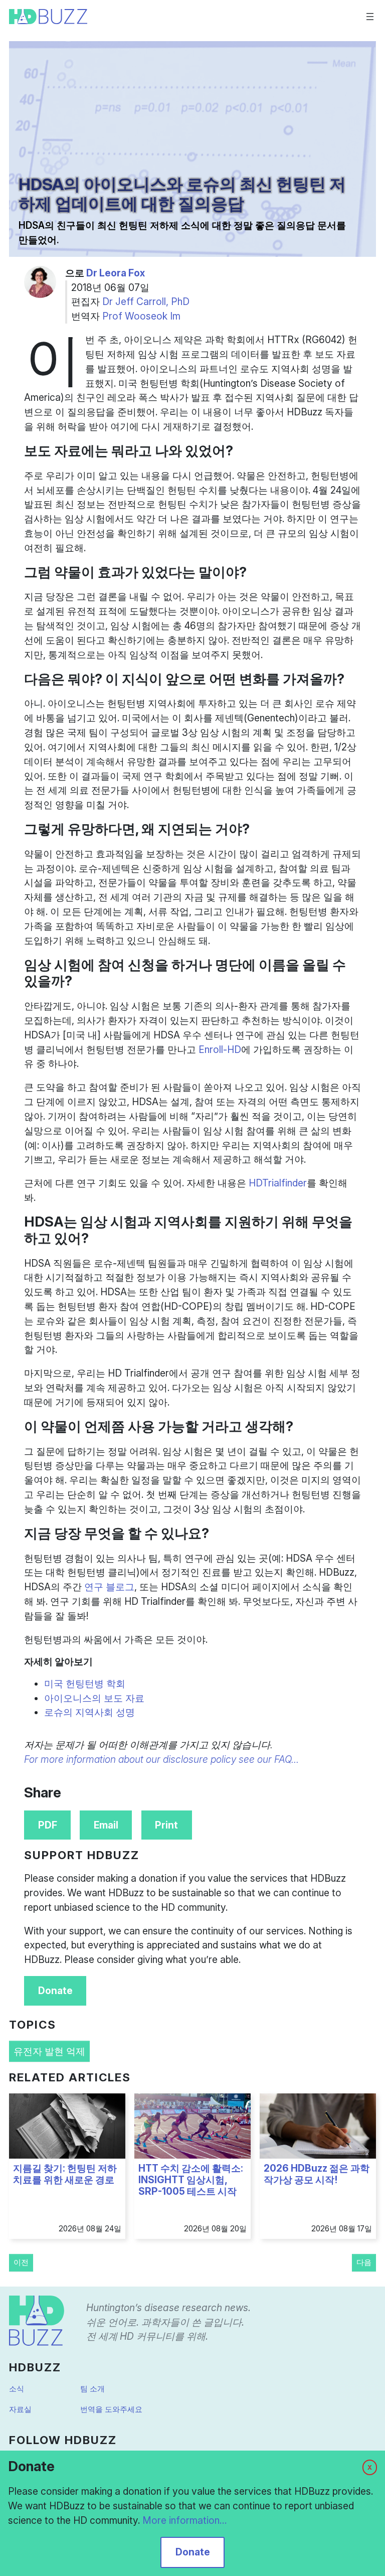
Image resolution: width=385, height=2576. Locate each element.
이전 (21, 2262)
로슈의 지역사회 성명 (89, 1712)
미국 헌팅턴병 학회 (85, 1684)
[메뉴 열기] (370, 17)
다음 (364, 2262)
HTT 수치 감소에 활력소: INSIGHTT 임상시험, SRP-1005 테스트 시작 (191, 2180)
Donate (55, 1991)
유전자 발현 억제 (49, 2051)
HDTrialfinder (278, 1183)
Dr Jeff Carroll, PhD (146, 301)
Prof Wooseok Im (141, 316)
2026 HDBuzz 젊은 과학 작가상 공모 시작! (317, 2174)
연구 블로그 (109, 1587)
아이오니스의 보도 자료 (94, 1698)
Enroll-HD (220, 1049)
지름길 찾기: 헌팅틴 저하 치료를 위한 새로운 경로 (65, 2174)
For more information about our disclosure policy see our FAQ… (161, 1759)
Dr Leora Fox (116, 273)
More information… (184, 2520)
